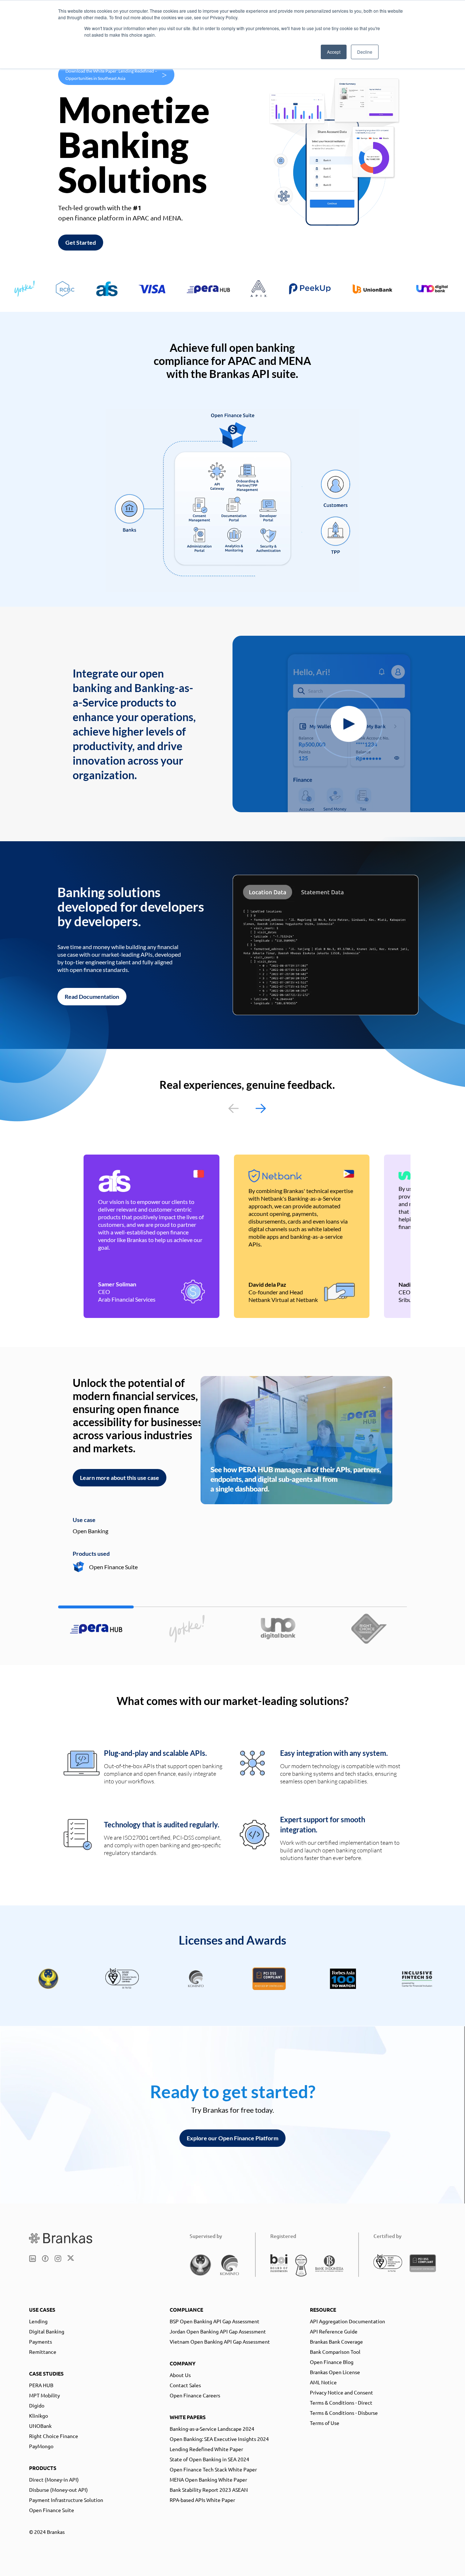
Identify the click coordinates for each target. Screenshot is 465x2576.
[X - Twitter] (71, 2258)
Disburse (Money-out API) (58, 2490)
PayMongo (41, 2446)
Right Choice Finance (54, 2436)
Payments (41, 2341)
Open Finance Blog (332, 2362)
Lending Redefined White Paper (206, 2449)
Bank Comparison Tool (335, 2352)
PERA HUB (41, 2385)
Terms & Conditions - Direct (341, 2402)
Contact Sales (185, 2385)
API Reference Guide (334, 2331)
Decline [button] (365, 52)
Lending (38, 2321)
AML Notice (323, 2382)
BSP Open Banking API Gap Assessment (215, 2321)
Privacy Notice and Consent (341, 2392)
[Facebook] (45, 2258)
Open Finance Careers (195, 2395)
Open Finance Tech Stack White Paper (213, 2469)
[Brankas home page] (61, 2238)
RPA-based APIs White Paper (202, 2500)
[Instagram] (58, 2258)
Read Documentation (92, 996)
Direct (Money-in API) (54, 2479)
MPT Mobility (45, 2395)
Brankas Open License (335, 2372)
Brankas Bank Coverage (336, 2341)
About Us (180, 2375)
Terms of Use (325, 2423)
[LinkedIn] (33, 2258)
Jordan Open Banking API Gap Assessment (218, 2331)
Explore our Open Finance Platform (232, 2138)
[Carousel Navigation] (247, 1108)
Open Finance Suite (52, 2510)
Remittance (43, 2352)
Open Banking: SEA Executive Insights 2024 (219, 2439)
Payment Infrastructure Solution (66, 2500)
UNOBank (40, 2426)
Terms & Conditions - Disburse (344, 2413)
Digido (37, 2405)
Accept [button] (334, 52)
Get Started (81, 242)
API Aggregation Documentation (347, 2321)
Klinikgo (39, 2416)
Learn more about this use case (120, 1478)
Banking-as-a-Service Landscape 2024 (212, 2429)
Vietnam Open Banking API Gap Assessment (220, 2341)
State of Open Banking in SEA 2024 (209, 2459)
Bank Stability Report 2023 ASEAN (209, 2490)
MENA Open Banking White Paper (208, 2479)
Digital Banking (47, 2331)
